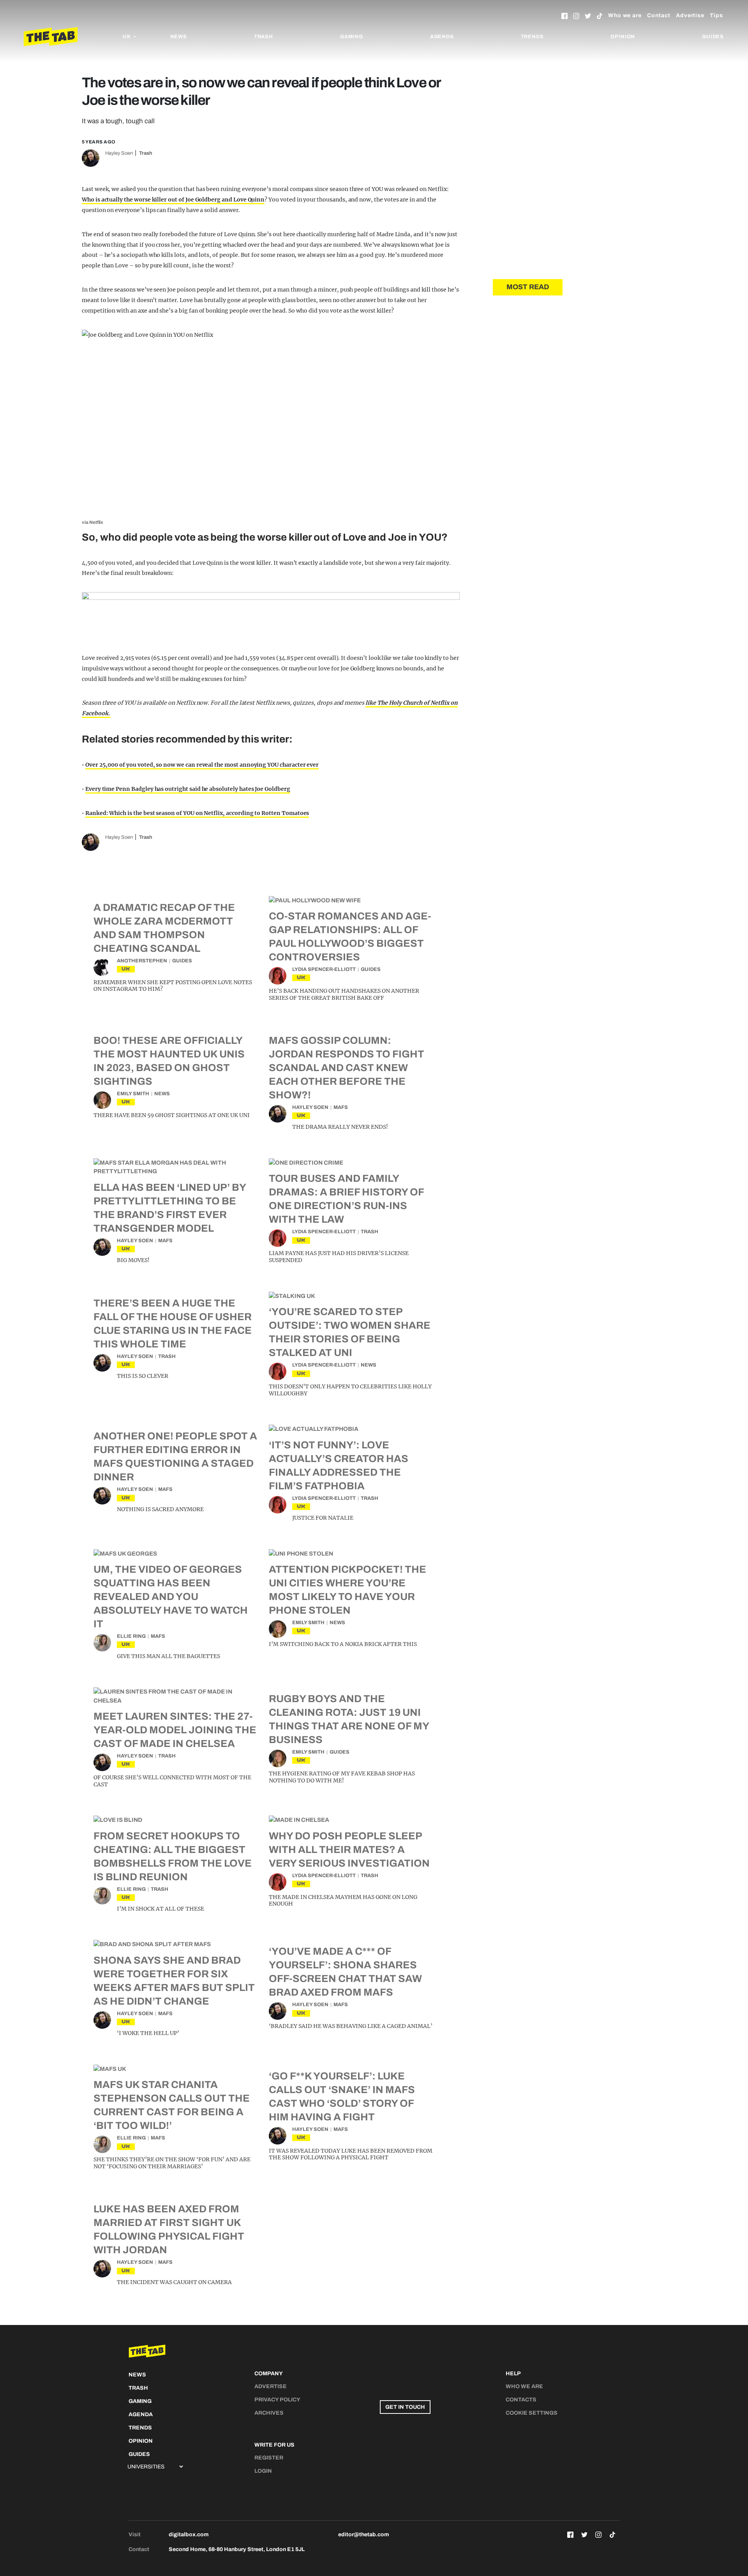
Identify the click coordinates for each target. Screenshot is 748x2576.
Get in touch (405, 2407)
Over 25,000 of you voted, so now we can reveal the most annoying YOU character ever (202, 765)
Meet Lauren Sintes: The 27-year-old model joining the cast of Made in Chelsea (175, 1730)
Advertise (690, 15)
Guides (713, 37)
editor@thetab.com (363, 2534)
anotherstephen (142, 961)
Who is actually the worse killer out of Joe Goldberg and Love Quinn (173, 200)
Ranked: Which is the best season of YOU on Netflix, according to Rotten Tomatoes (197, 813)
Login (263, 2471)
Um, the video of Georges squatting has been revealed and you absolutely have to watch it (171, 1597)
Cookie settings (532, 2413)
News (179, 37)
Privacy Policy (277, 2400)
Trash (264, 37)
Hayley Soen (119, 153)
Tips (716, 15)
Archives (269, 2413)
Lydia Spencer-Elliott (324, 969)
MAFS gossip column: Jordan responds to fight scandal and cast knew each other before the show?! (347, 1068)
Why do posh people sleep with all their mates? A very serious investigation (349, 1849)
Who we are (625, 15)
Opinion (623, 37)
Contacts (521, 2400)
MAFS (341, 1107)
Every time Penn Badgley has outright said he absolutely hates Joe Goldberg (188, 789)
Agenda (442, 37)
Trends (532, 37)
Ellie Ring (131, 1636)
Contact (659, 15)
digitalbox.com (189, 2534)
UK (126, 969)
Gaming (352, 37)
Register (269, 2458)
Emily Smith (133, 1094)
